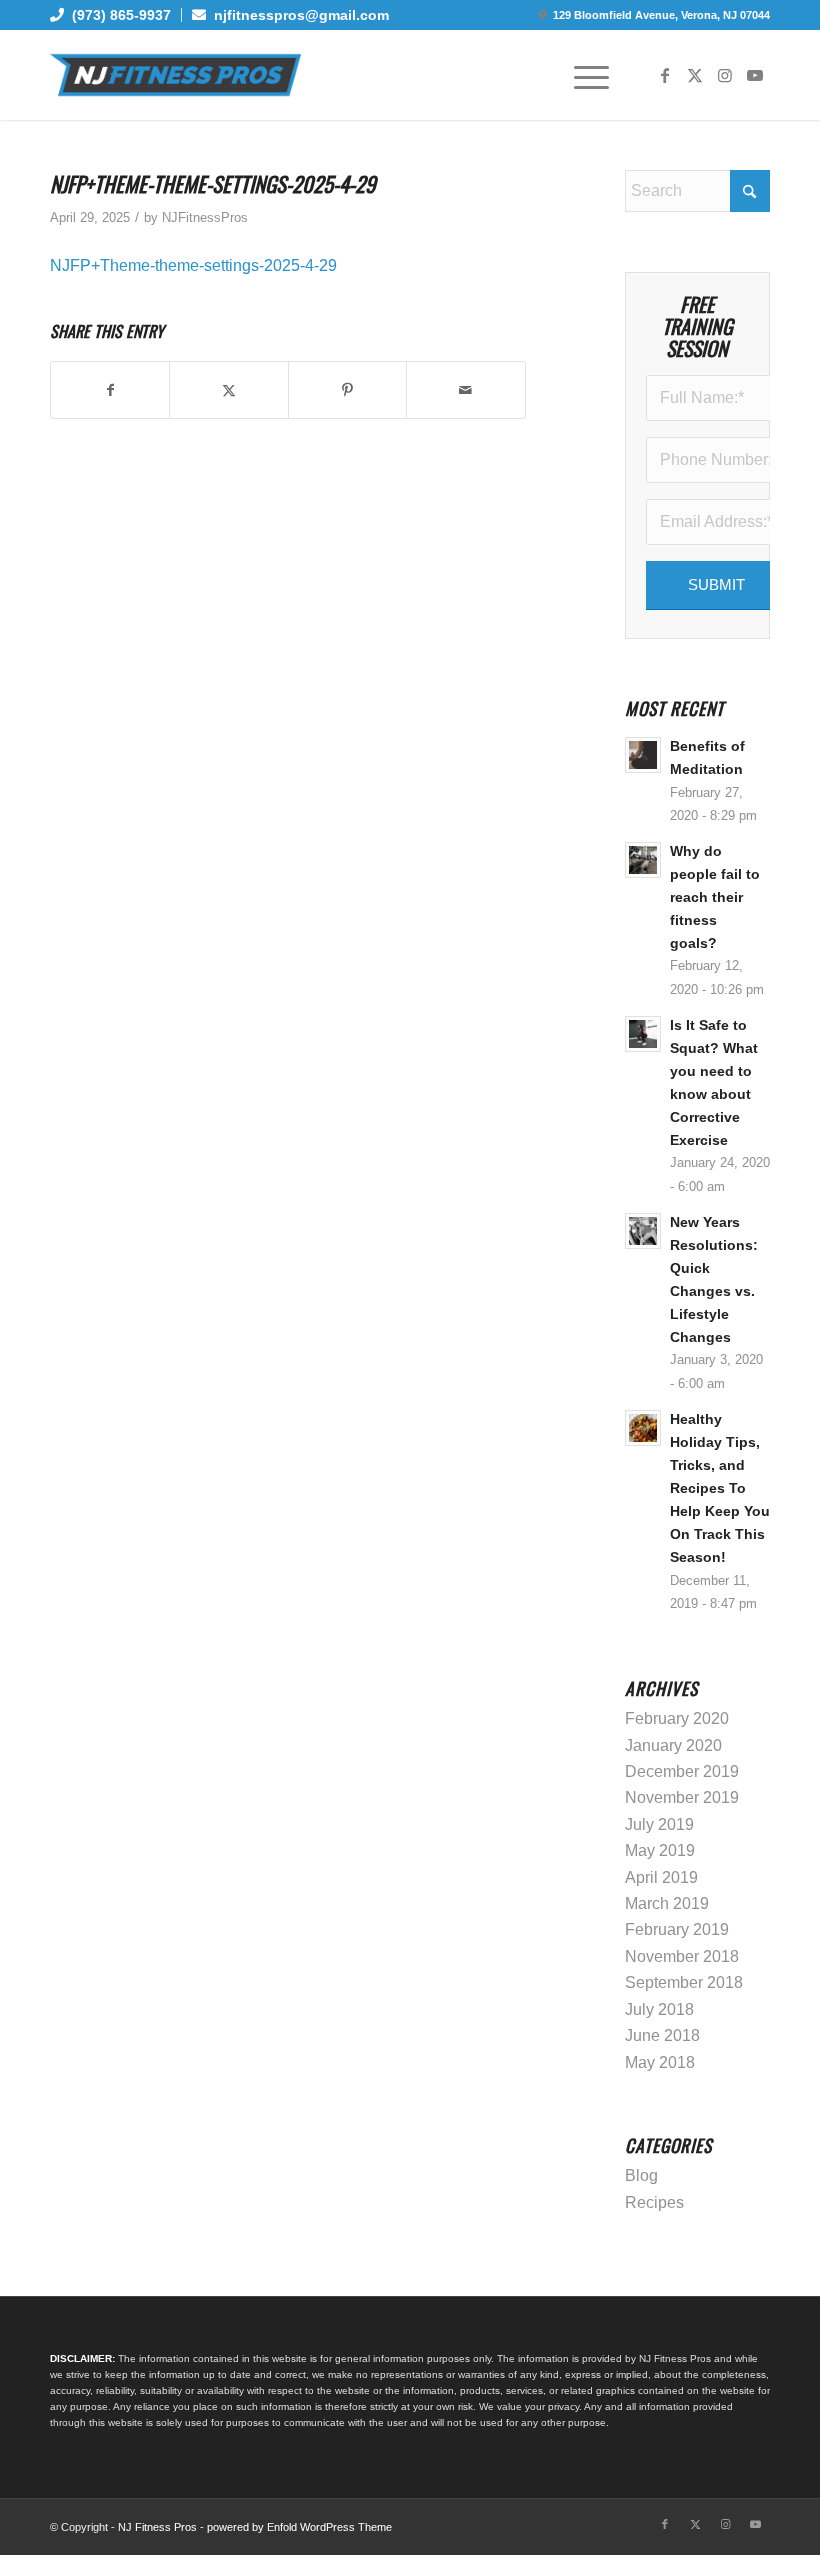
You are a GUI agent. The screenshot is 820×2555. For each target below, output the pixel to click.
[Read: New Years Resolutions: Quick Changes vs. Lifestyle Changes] (643, 1231)
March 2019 (667, 1903)
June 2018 (662, 2035)
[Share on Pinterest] (347, 390)
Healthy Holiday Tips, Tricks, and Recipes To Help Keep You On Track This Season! (720, 1489)
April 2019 (661, 1877)
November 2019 (682, 1797)
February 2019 (677, 1929)
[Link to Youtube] (755, 75)
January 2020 (673, 1745)
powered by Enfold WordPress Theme (299, 2527)
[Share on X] (228, 390)
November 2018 (682, 1956)
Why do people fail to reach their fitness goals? (715, 898)
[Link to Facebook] (665, 75)
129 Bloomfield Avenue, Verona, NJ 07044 (661, 15)
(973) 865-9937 (117, 15)
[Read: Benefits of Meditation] (643, 755)
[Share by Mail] (465, 390)
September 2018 (684, 1982)
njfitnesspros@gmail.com (297, 15)
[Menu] (581, 75)
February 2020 (677, 1718)
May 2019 (660, 1850)
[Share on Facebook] (110, 390)
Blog (641, 2175)
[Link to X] (695, 75)
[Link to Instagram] (725, 75)
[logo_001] (175, 75)
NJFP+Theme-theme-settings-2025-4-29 (193, 265)
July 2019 (659, 1824)
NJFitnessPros (205, 217)
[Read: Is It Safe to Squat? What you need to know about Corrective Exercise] (643, 1034)
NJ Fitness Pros (157, 2527)
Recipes (654, 2202)
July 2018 (659, 2009)
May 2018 (660, 2062)
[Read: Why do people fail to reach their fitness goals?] (643, 860)
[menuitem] (116, 15)
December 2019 (682, 1771)
